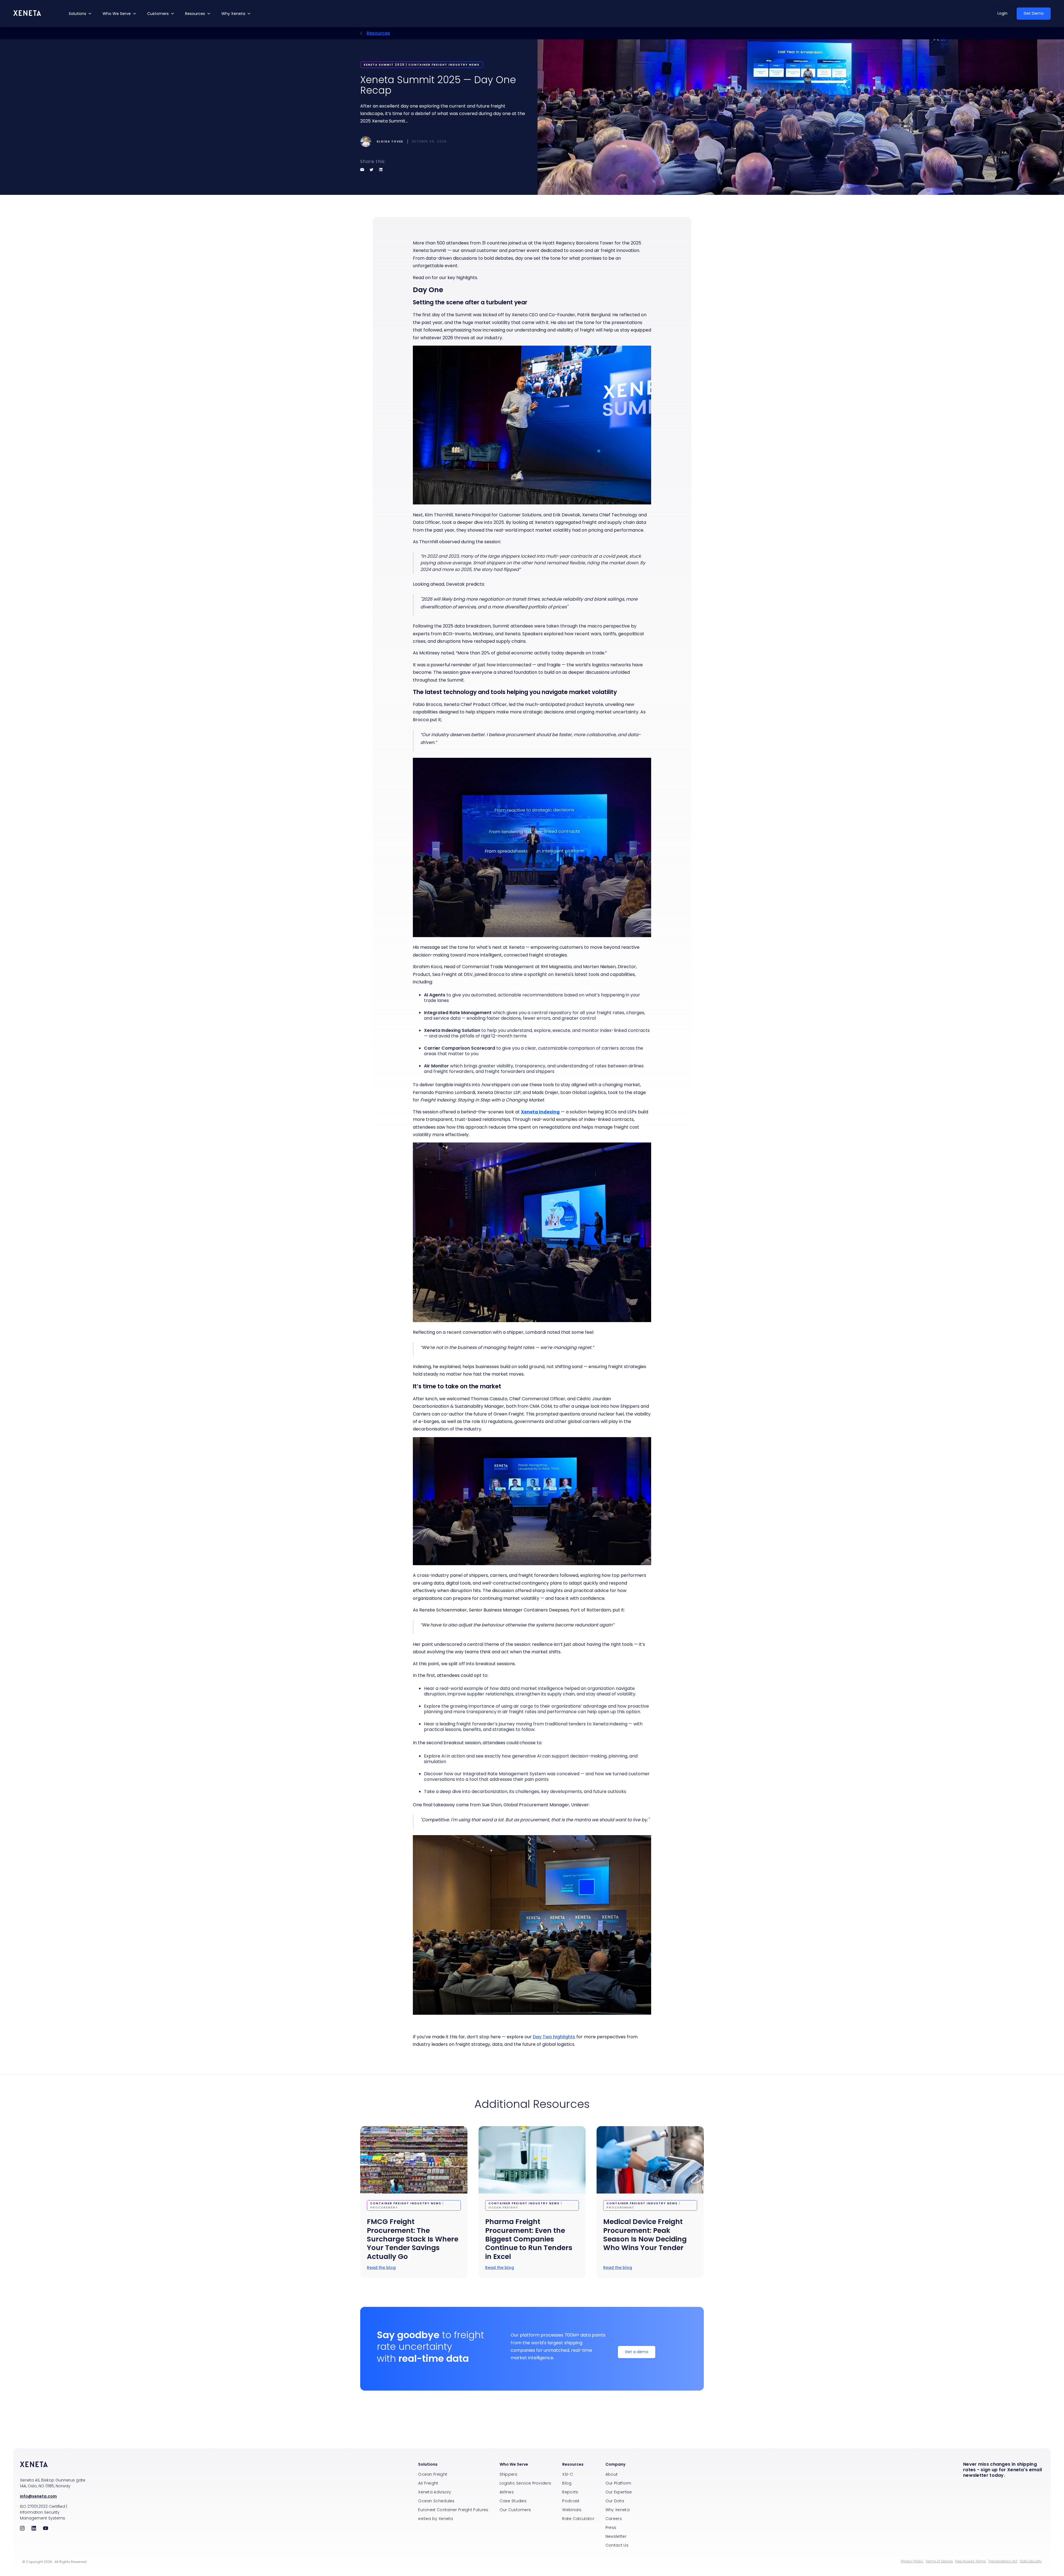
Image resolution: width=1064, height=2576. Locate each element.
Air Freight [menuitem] (428, 2483)
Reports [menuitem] (570, 2492)
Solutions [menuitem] (428, 2464)
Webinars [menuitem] (572, 2510)
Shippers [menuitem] (508, 2474)
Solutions (77, 14)
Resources (195, 14)
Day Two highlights (554, 2037)
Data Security (1031, 2561)
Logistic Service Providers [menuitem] (525, 2483)
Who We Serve (117, 14)
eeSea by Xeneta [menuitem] (436, 2519)
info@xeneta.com (38, 2496)
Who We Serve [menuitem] (514, 2464)
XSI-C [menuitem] (568, 2474)
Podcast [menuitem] (571, 2501)
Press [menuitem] (611, 2527)
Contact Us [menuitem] (617, 2545)
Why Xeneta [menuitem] (617, 2510)
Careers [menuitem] (614, 2519)
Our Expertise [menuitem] (619, 2492)
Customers (158, 14)
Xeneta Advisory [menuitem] (435, 2492)
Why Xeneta (233, 14)
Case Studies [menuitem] (513, 2501)
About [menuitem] (612, 2474)
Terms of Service (939, 2561)
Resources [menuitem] (573, 2464)
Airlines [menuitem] (507, 2492)
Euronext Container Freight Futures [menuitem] (453, 2510)
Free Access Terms (970, 2561)
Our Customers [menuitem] (515, 2510)
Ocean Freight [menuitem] (433, 2474)
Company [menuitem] (615, 2464)
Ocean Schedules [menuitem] (436, 2501)
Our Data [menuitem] (615, 2501)
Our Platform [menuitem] (618, 2483)
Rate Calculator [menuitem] (578, 2519)
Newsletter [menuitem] (616, 2536)
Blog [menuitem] (567, 2483)
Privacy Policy (912, 2561)
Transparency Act (1003, 2561)
